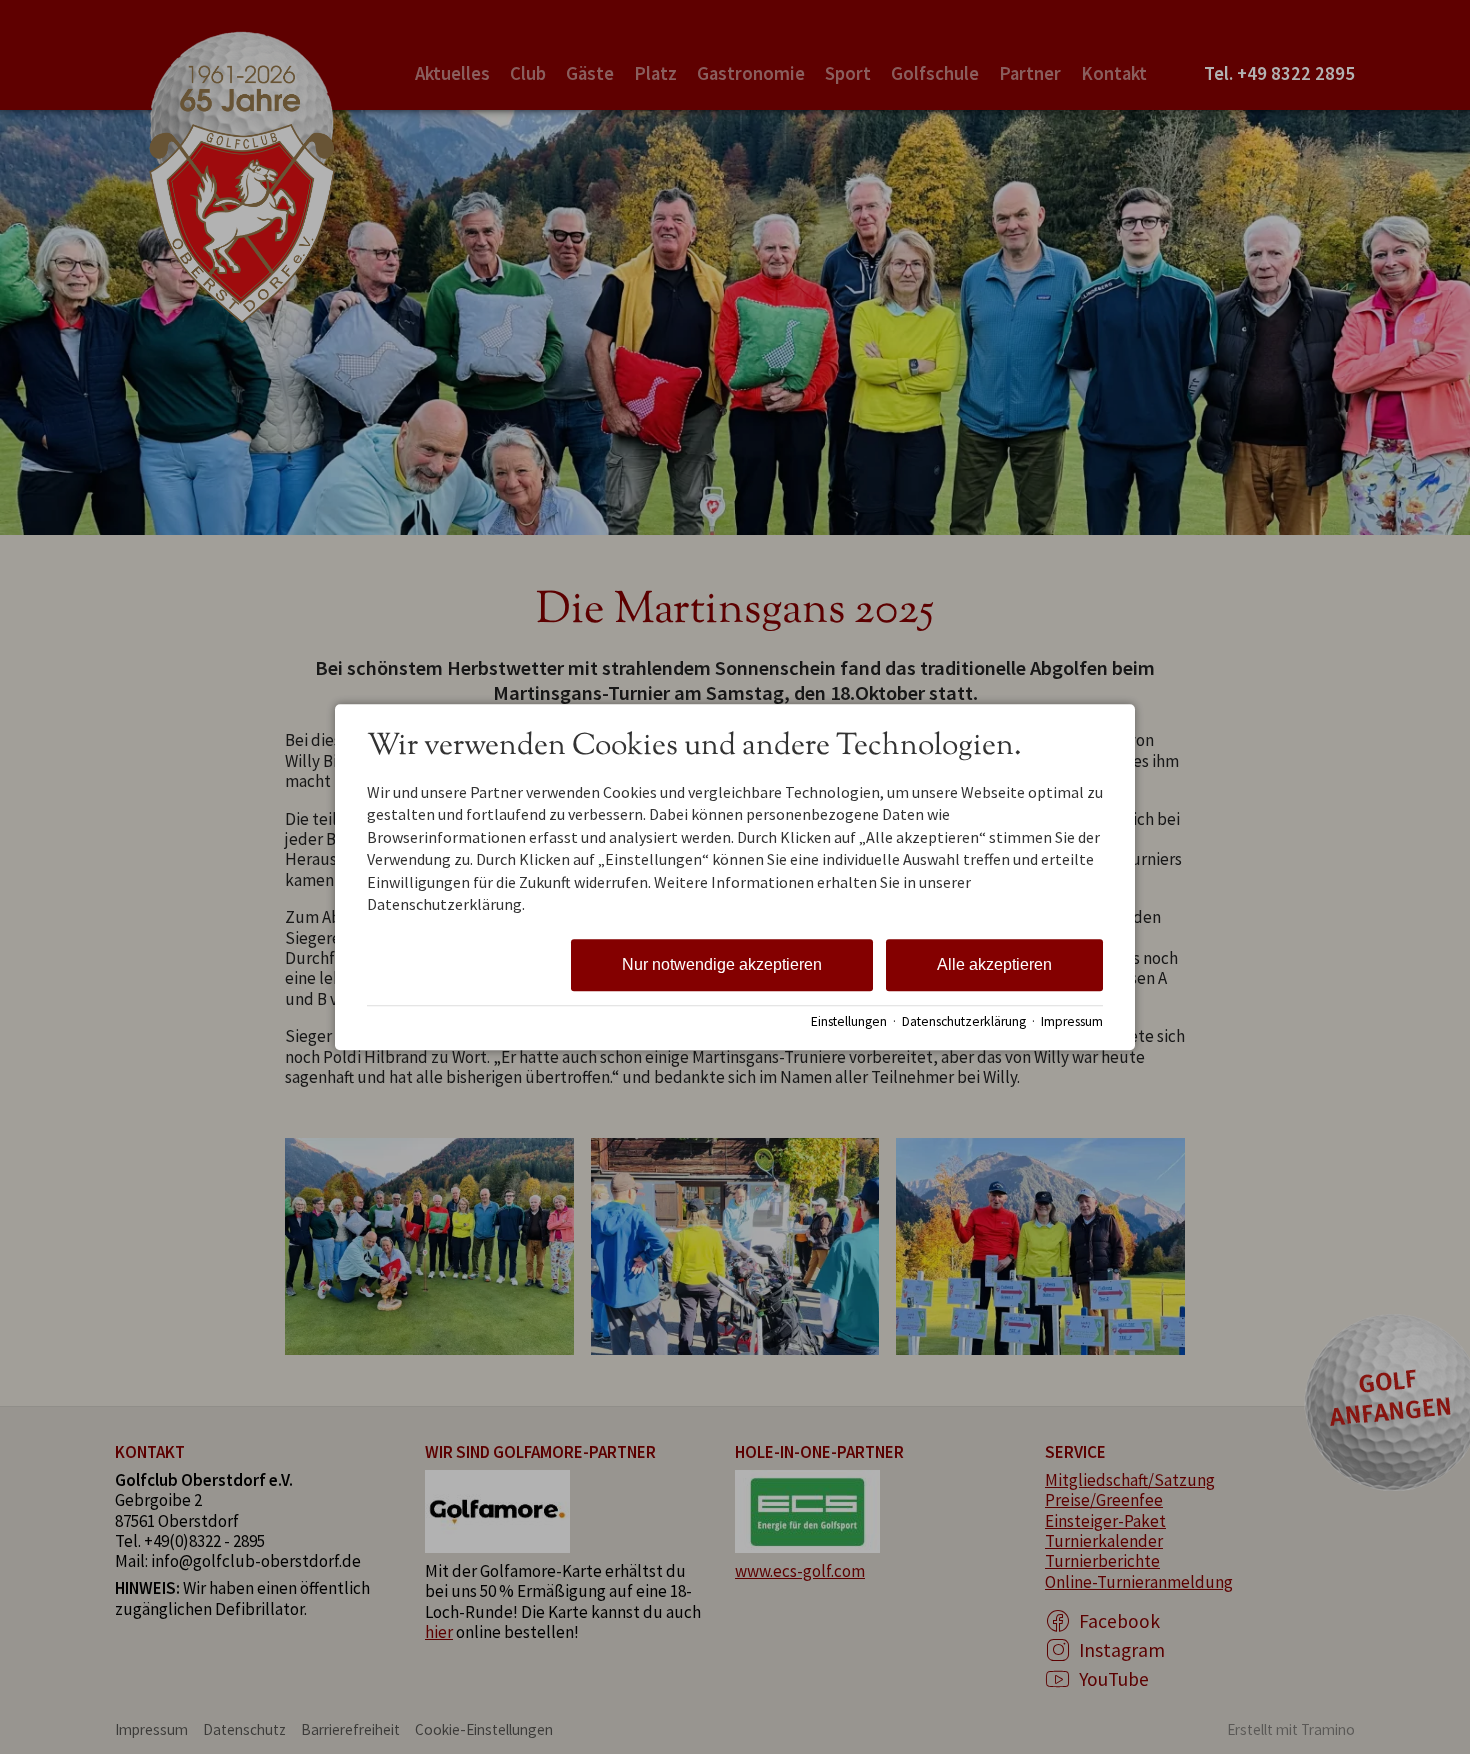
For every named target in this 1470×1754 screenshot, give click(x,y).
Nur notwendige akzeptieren (722, 965)
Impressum (1072, 1021)
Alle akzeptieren (994, 965)
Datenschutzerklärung (964, 1021)
